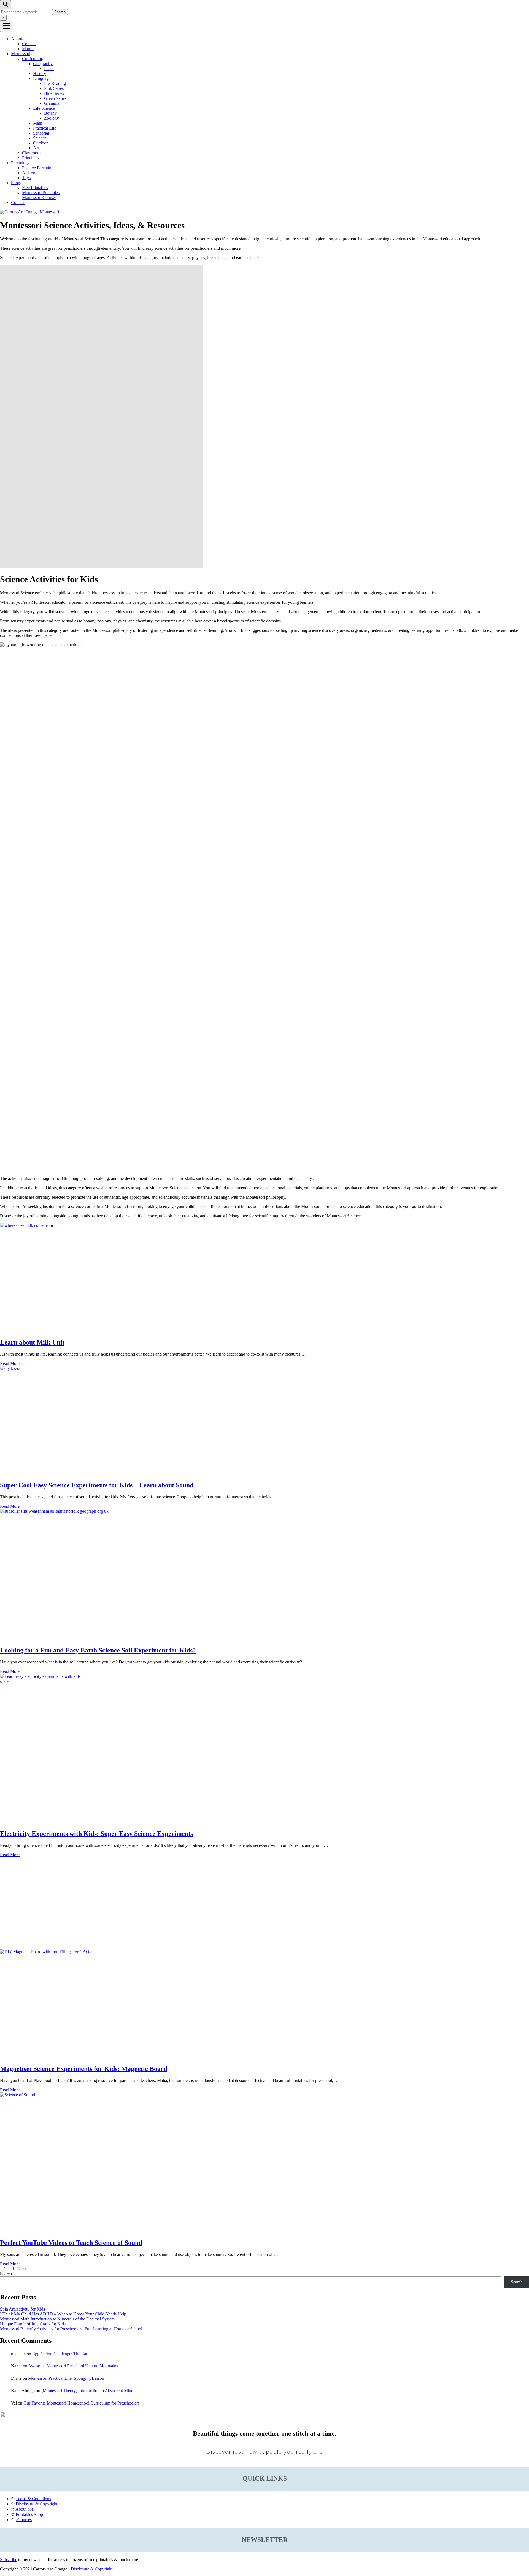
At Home (30, 173)
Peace (49, 69)
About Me (24, 2509)
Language (42, 78)
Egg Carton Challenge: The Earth (61, 2354)
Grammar (52, 103)
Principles (31, 158)
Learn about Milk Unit (32, 1342)
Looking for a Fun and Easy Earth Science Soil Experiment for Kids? (98, 1650)
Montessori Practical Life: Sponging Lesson (66, 2378)
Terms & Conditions (33, 2499)
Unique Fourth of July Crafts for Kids (33, 2324)
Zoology (52, 118)
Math (38, 123)
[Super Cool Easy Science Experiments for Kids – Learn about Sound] (264, 1421)
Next (22, 2269)
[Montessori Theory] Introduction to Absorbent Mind (87, 2391)
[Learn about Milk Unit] (264, 1278)
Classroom (31, 153)
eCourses (24, 2520)
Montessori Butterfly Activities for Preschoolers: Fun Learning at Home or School (71, 2329)
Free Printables (35, 188)
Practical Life (45, 128)
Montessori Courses (39, 198)
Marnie (28, 49)
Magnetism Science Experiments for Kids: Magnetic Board (84, 2069)
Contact (29, 44)
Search (6, 2274)
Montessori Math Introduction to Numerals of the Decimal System (57, 2319)
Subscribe (9, 2560)
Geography (43, 64)
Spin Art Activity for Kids (22, 2309)
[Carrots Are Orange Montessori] (29, 212)
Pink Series (54, 88)
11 (14, 2269)
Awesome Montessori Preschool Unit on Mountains (73, 2366)
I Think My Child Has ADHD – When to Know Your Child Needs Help (63, 2314)
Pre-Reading (55, 83)
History (40, 73)
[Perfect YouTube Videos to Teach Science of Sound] (264, 2163)
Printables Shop (29, 2514)
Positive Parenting (38, 168)
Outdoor (40, 143)
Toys (26, 178)
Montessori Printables (41, 193)
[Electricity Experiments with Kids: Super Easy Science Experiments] (264, 1749)
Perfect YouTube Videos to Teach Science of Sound (71, 2243)
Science (40, 138)
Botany (50, 113)
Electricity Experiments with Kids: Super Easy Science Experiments (97, 1834)
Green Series (55, 98)
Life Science (44, 108)
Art (36, 148)
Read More (10, 1363)
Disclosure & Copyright (37, 2504)
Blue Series (54, 93)
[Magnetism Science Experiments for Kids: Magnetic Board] (264, 2005)
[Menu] (7, 26)
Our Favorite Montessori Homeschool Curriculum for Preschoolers (81, 2403)
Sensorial (41, 133)
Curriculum (32, 59)
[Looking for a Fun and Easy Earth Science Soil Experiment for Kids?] (264, 1575)
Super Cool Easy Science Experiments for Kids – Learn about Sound (97, 1485)
